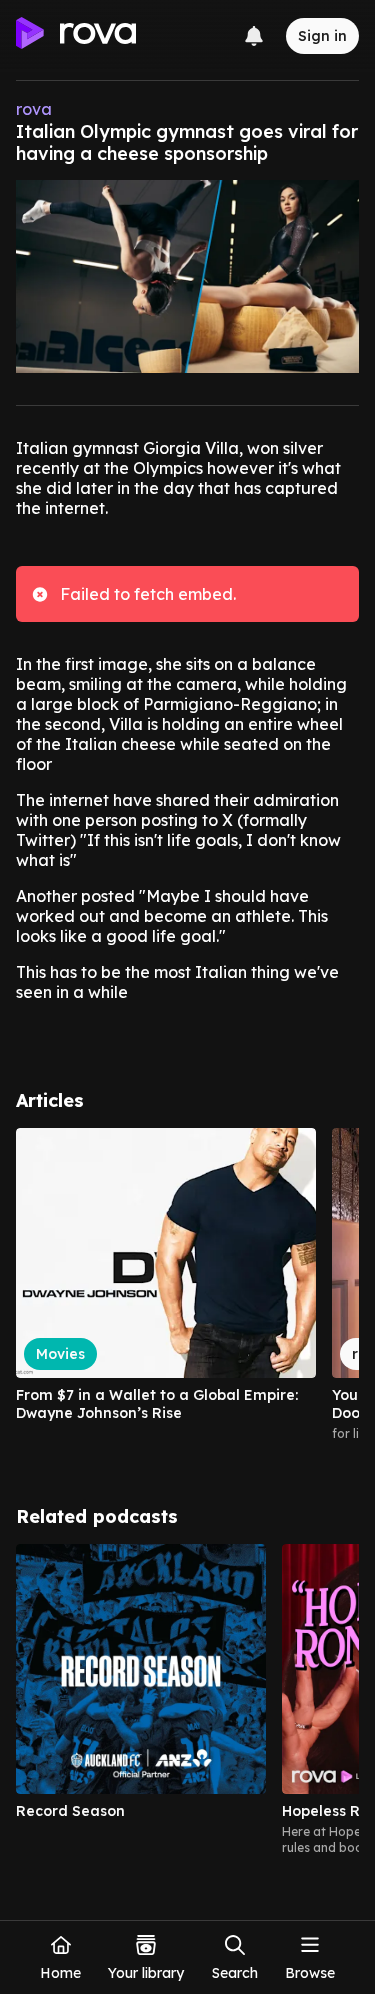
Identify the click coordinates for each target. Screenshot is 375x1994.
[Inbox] (254, 36)
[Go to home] (76, 36)
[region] (187, 1293)
